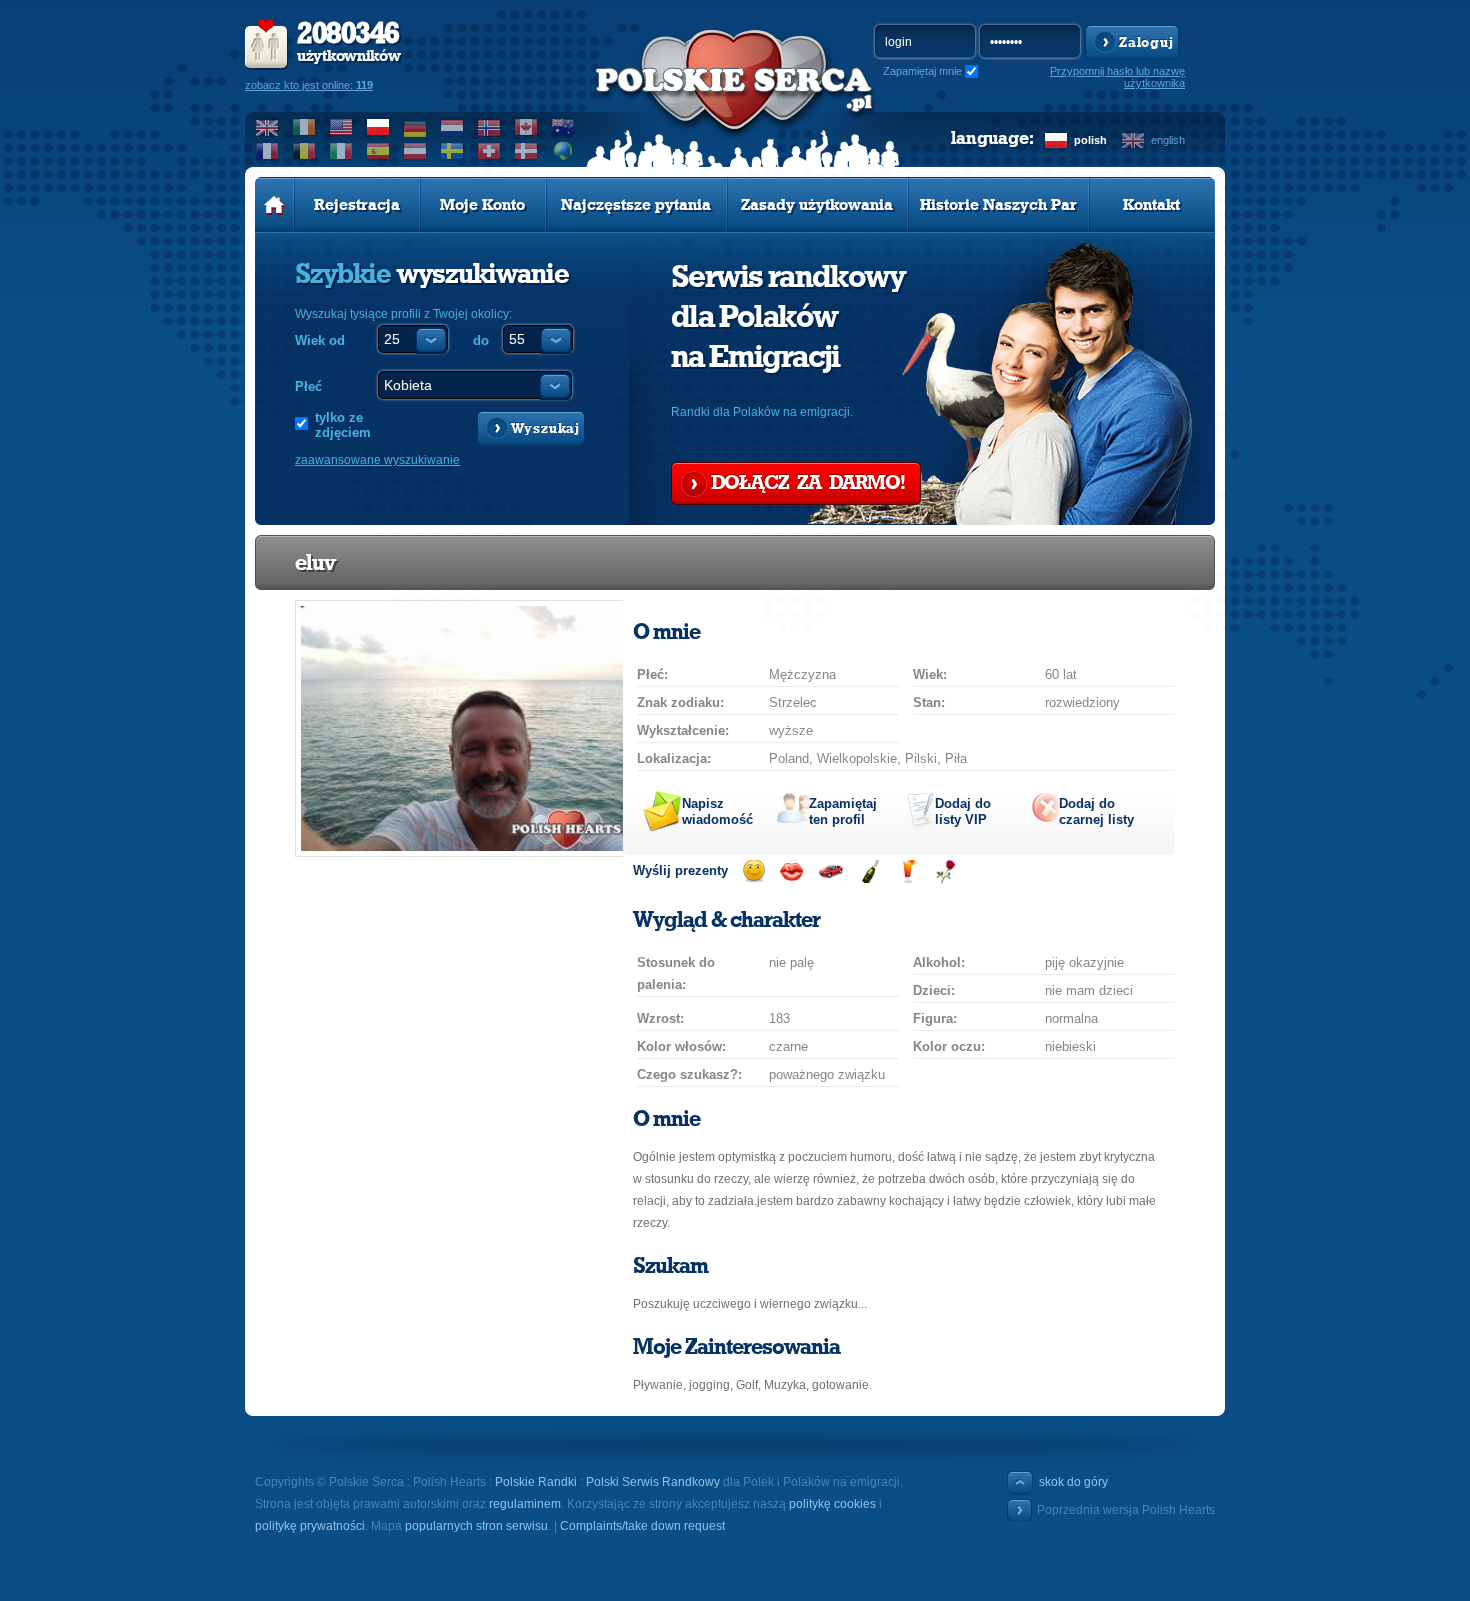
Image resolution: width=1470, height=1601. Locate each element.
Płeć (308, 386)
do (481, 340)
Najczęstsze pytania (636, 205)
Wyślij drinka (907, 871)
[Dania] (526, 151)
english (1168, 140)
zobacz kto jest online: (309, 85)
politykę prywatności (310, 1526)
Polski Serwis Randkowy (653, 1482)
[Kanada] (526, 127)
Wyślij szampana (869, 871)
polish (1090, 140)
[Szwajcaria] (489, 151)
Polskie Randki (536, 1482)
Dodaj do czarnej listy (1096, 811)
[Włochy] (341, 151)
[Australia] (563, 127)
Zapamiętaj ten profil (843, 811)
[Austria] (415, 151)
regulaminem (525, 1504)
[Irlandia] (304, 127)
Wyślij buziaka (791, 871)
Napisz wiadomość (717, 811)
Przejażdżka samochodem (830, 871)
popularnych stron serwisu (476, 1526)
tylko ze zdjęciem (343, 425)
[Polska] (378, 127)
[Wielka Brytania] (267, 127)
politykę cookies (832, 1504)
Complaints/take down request (642, 1526)
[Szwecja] (452, 151)
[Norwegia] (489, 127)
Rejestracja (357, 205)
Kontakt (1151, 205)
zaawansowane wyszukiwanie (377, 460)
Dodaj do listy (963, 811)
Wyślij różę (945, 871)
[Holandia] (452, 127)
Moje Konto (482, 205)
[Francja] (267, 151)
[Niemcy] (415, 127)
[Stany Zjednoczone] (341, 127)
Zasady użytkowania (817, 205)
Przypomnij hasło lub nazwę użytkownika (1117, 77)
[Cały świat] (563, 151)
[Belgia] (304, 151)
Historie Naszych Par (998, 205)
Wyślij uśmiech (753, 871)
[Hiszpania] (378, 151)
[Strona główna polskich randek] (274, 205)
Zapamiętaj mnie (922, 71)
